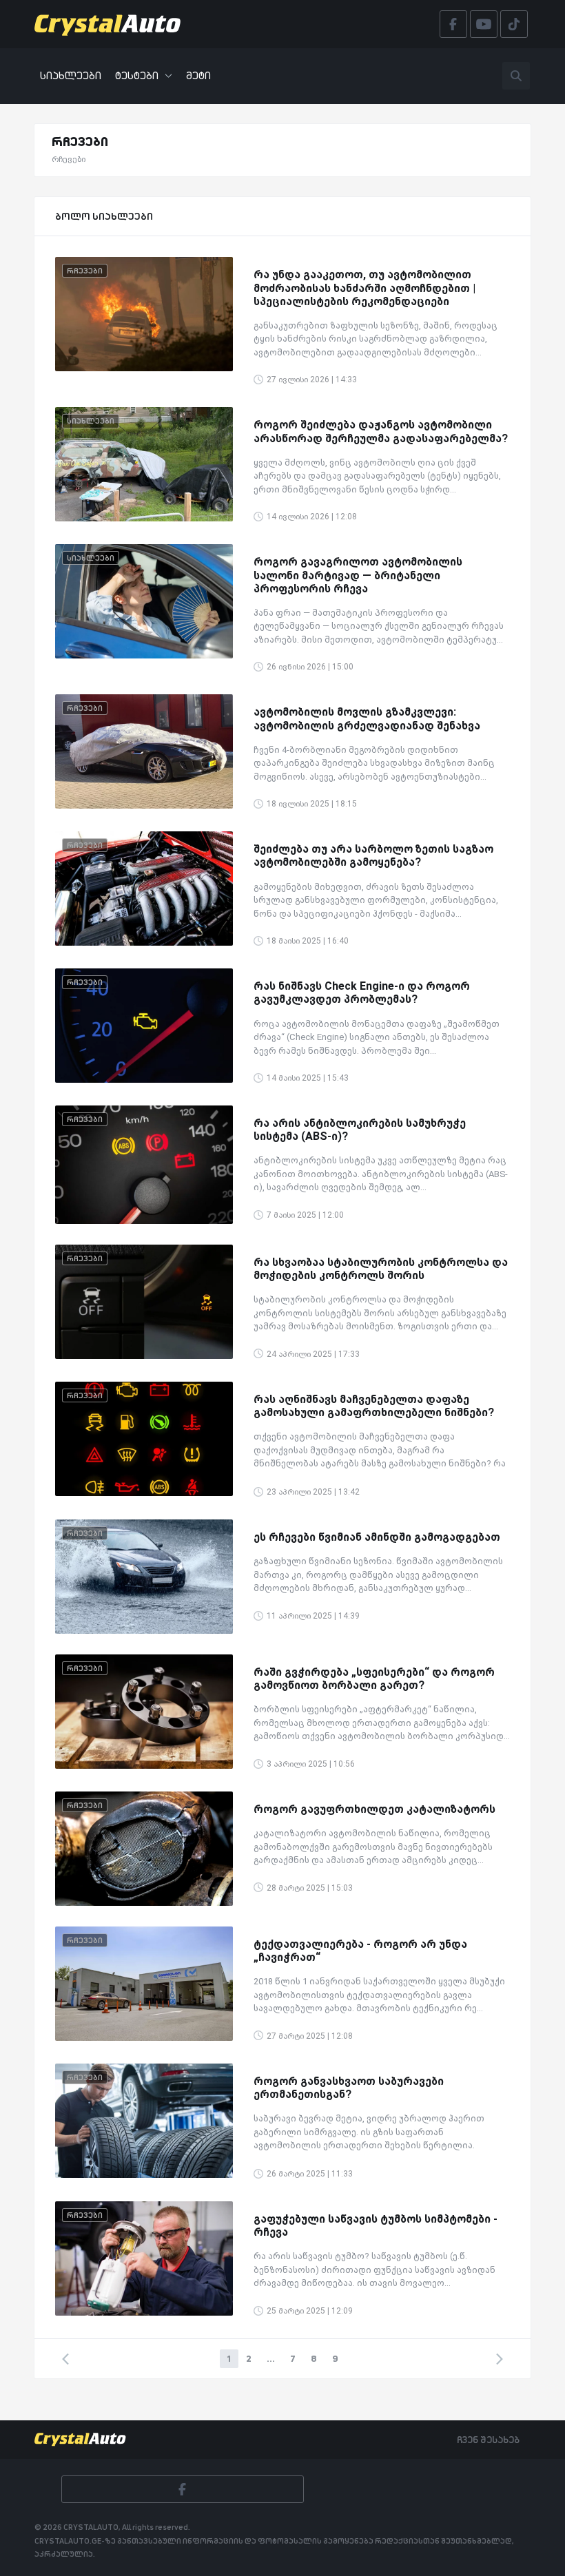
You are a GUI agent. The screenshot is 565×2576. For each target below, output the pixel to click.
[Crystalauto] (112, 24)
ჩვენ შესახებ (488, 2440)
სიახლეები (71, 75)
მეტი (198, 75)
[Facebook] (183, 2489)
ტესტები (137, 75)
